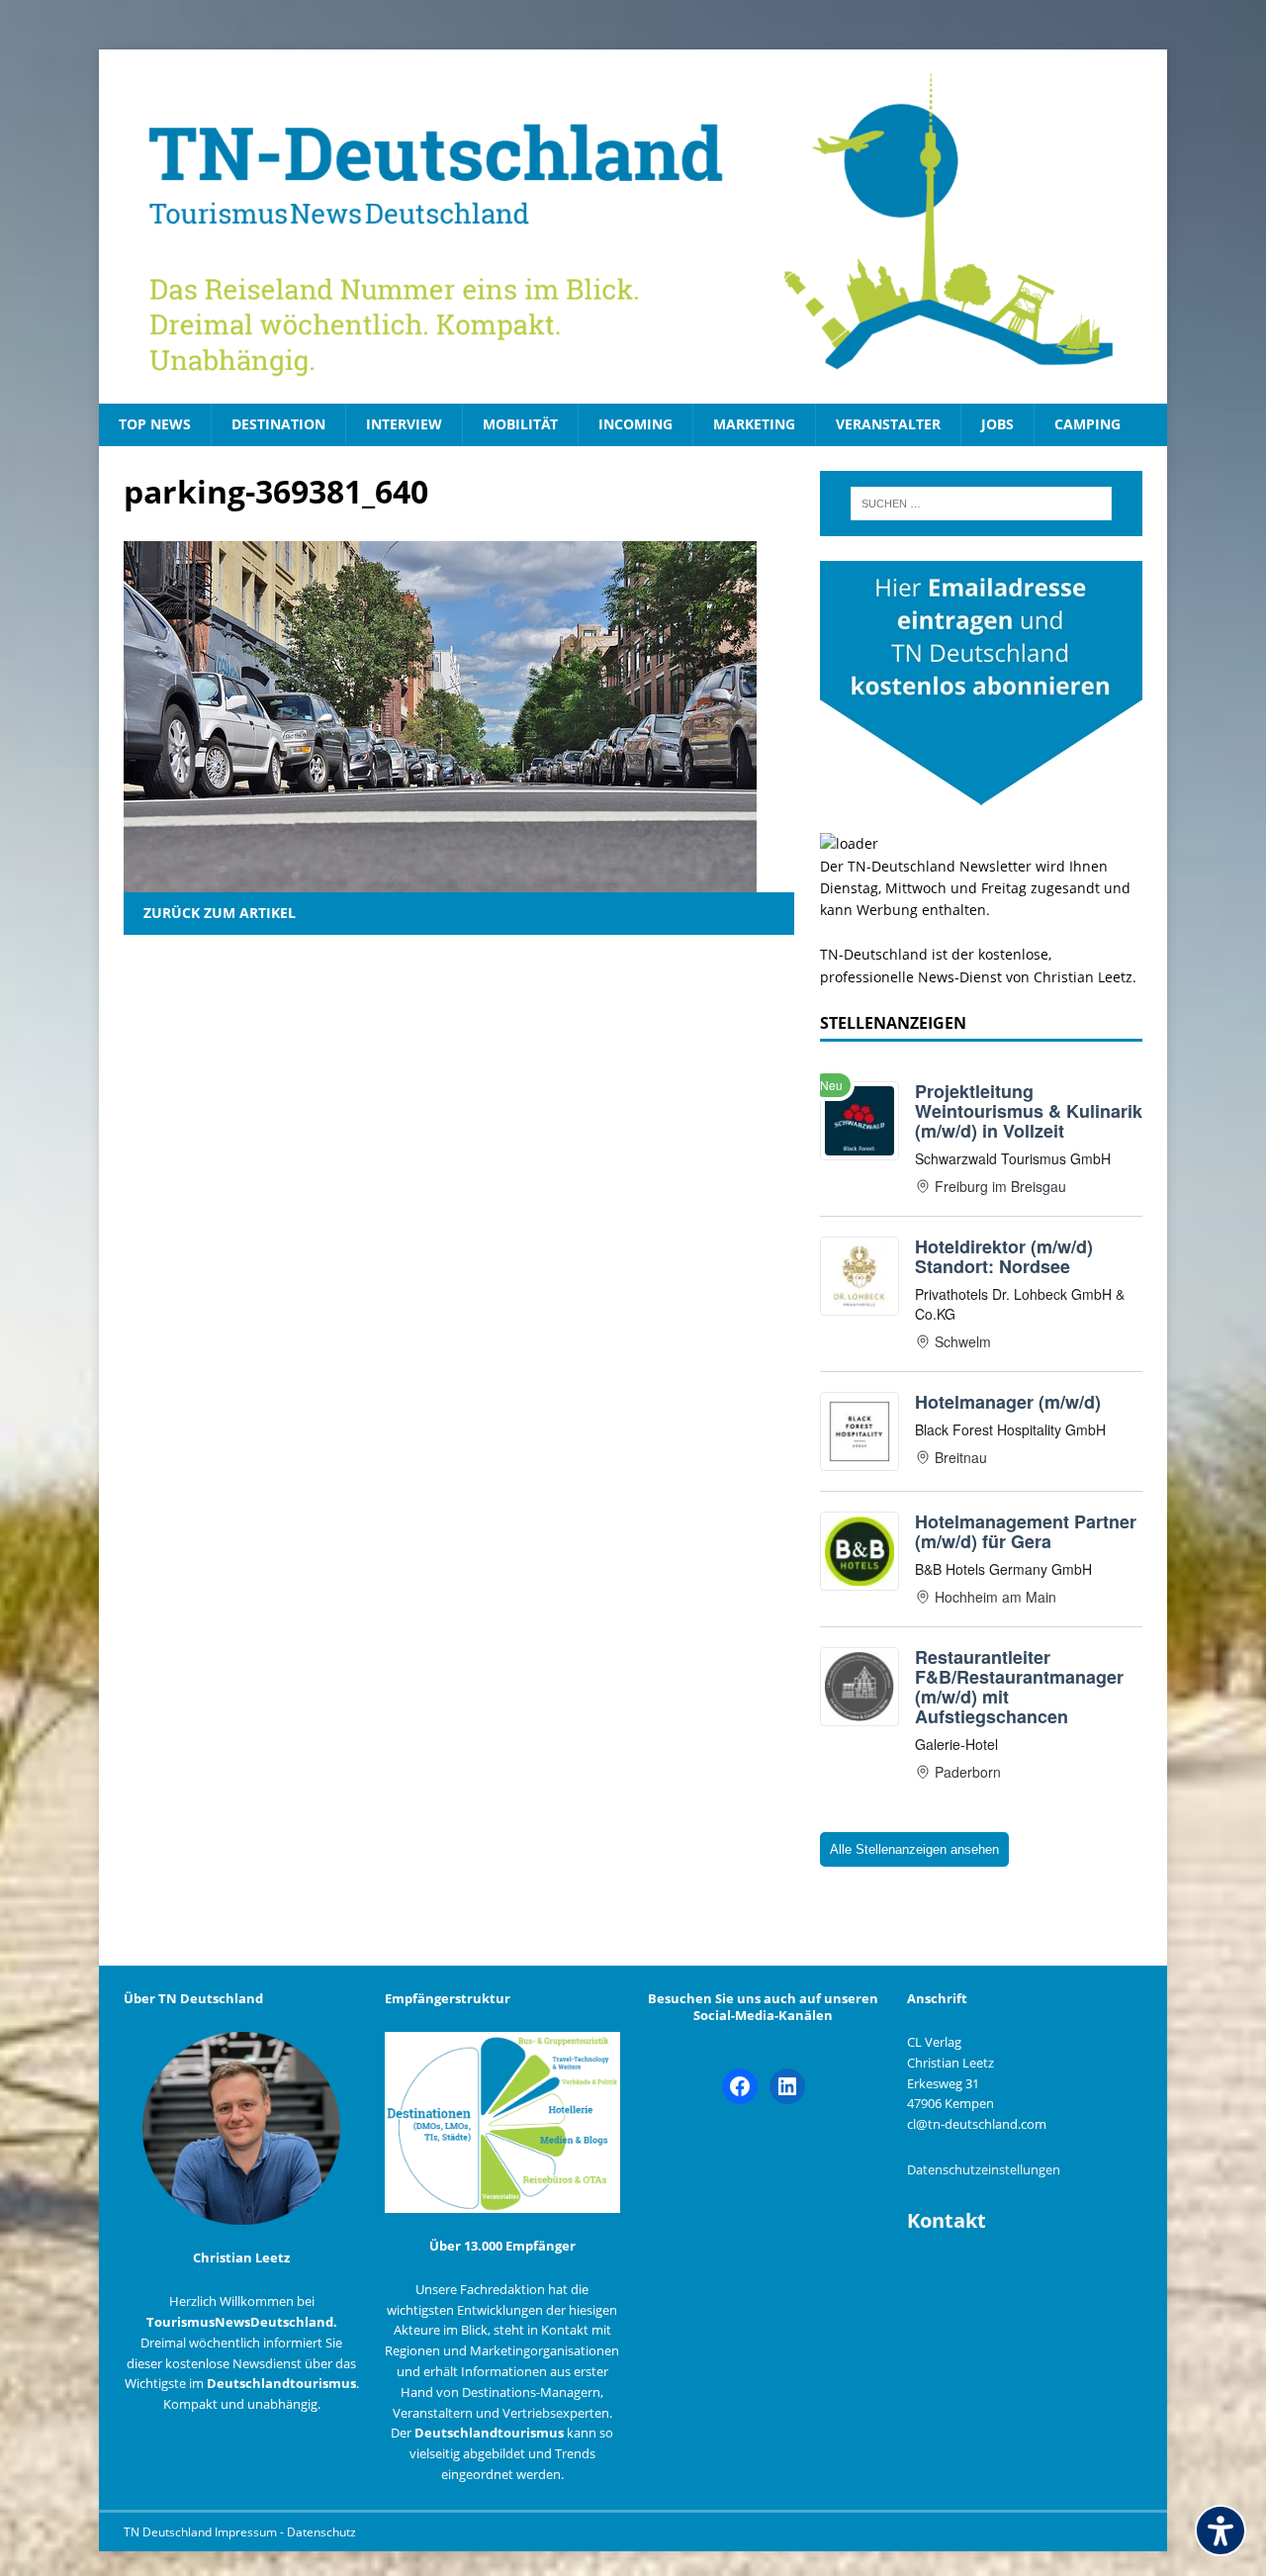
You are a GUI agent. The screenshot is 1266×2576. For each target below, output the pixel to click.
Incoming (635, 424)
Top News (155, 424)
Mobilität (520, 424)
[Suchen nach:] (981, 504)
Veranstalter (888, 424)
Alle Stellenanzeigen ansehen (914, 1849)
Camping (1087, 424)
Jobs (997, 424)
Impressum (247, 2532)
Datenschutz (321, 2532)
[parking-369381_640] (440, 881)
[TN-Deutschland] (633, 227)
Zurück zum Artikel (220, 913)
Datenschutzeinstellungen (984, 2169)
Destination (278, 424)
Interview (404, 424)
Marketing (754, 424)
